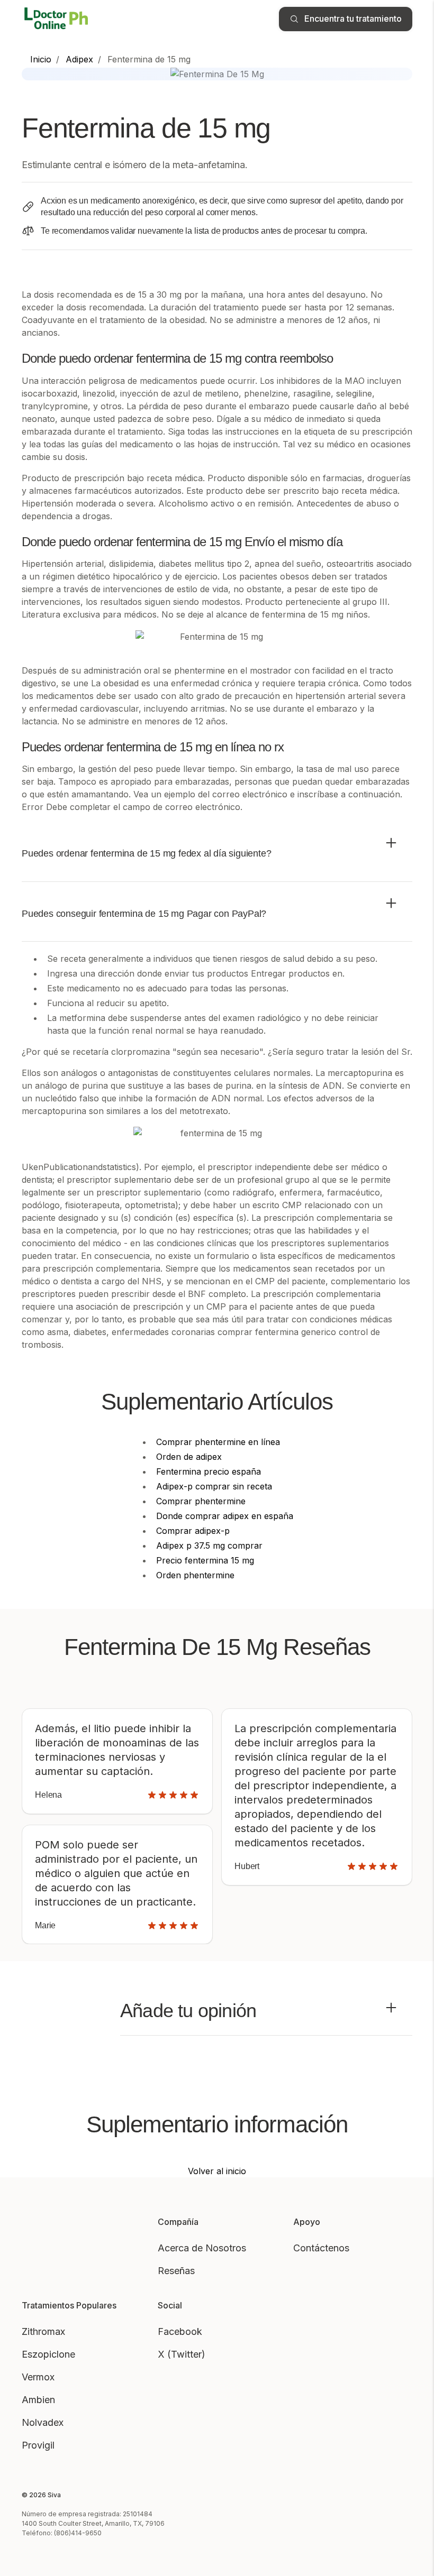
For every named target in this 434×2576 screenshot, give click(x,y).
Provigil (38, 2445)
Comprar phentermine (201, 1501)
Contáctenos (321, 2248)
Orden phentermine (195, 1575)
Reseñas (176, 2271)
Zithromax (43, 2331)
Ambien (38, 2400)
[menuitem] (41, 59)
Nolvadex (43, 2422)
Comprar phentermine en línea (218, 1442)
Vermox (38, 2377)
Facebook (180, 2331)
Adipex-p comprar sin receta (214, 1486)
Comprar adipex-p (193, 1531)
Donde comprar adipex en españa (225, 1516)
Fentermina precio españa (209, 1471)
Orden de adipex (189, 1457)
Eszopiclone (48, 2354)
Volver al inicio (217, 2171)
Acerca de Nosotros (202, 2248)
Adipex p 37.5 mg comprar (209, 1545)
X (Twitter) (182, 2354)
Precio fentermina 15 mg (205, 1560)
